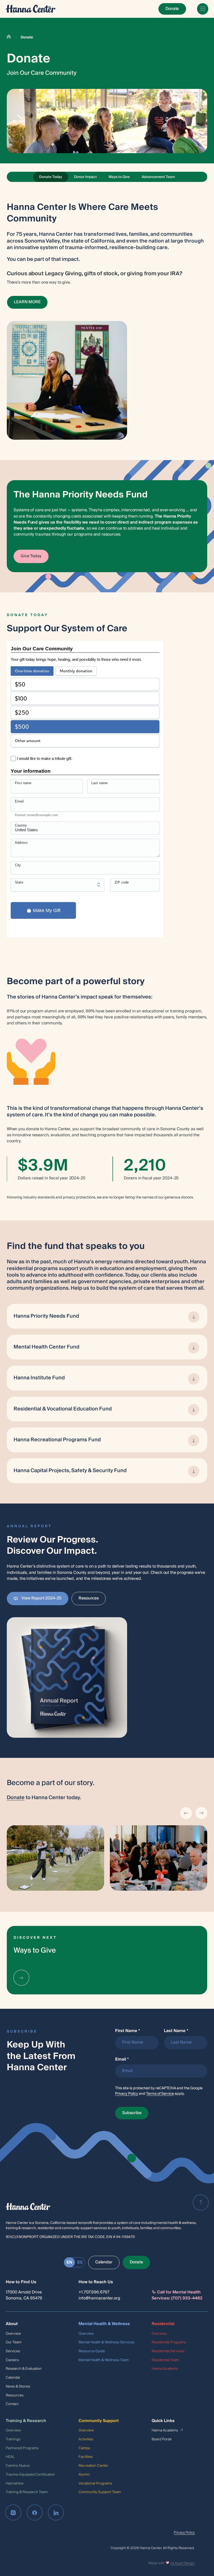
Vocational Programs (95, 2483)
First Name (128, 2031)
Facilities (86, 2457)
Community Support (99, 2421)
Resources (15, 2395)
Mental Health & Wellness (104, 2324)
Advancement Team (158, 177)
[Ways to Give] (21, 1978)
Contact (12, 2404)
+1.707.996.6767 (94, 2292)
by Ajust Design (183, 2563)
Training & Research (26, 2421)
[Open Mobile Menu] (203, 9)
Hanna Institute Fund (39, 1378)
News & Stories (18, 2386)
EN (69, 2262)
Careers (12, 2360)
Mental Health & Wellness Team (104, 2360)
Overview (13, 2334)
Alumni (84, 2474)
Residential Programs (169, 2342)
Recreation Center (93, 2466)
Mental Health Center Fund (46, 1347)
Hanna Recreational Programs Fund (57, 1440)
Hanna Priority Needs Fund (46, 1316)
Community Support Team (100, 2492)
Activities (86, 2439)
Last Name (176, 2031)
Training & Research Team (27, 2492)
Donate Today (51, 177)
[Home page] (31, 9)
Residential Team (165, 2360)
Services (13, 2351)
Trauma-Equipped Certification (30, 2474)
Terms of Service (160, 2094)
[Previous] (186, 1813)
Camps (84, 2448)
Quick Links (163, 2421)
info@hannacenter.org (99, 2298)
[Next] (201, 1813)
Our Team (14, 2342)
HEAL (10, 2457)
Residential (163, 2324)
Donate (16, 1798)
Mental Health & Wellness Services (106, 2342)
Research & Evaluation (24, 2369)
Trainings (13, 2439)
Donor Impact (85, 177)
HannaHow (15, 2483)
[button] (67, 1677)
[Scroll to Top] (201, 2202)
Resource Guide (92, 2351)
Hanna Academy (165, 2369)
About (12, 2324)
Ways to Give (119, 177)
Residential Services (168, 2351)
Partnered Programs (22, 2448)
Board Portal (162, 2439)
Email (122, 2059)
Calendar (13, 2377)
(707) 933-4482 (187, 2298)
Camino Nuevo (18, 2466)
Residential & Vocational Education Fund (63, 1409)
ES (80, 2262)
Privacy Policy (127, 2094)
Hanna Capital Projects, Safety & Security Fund (70, 1471)
